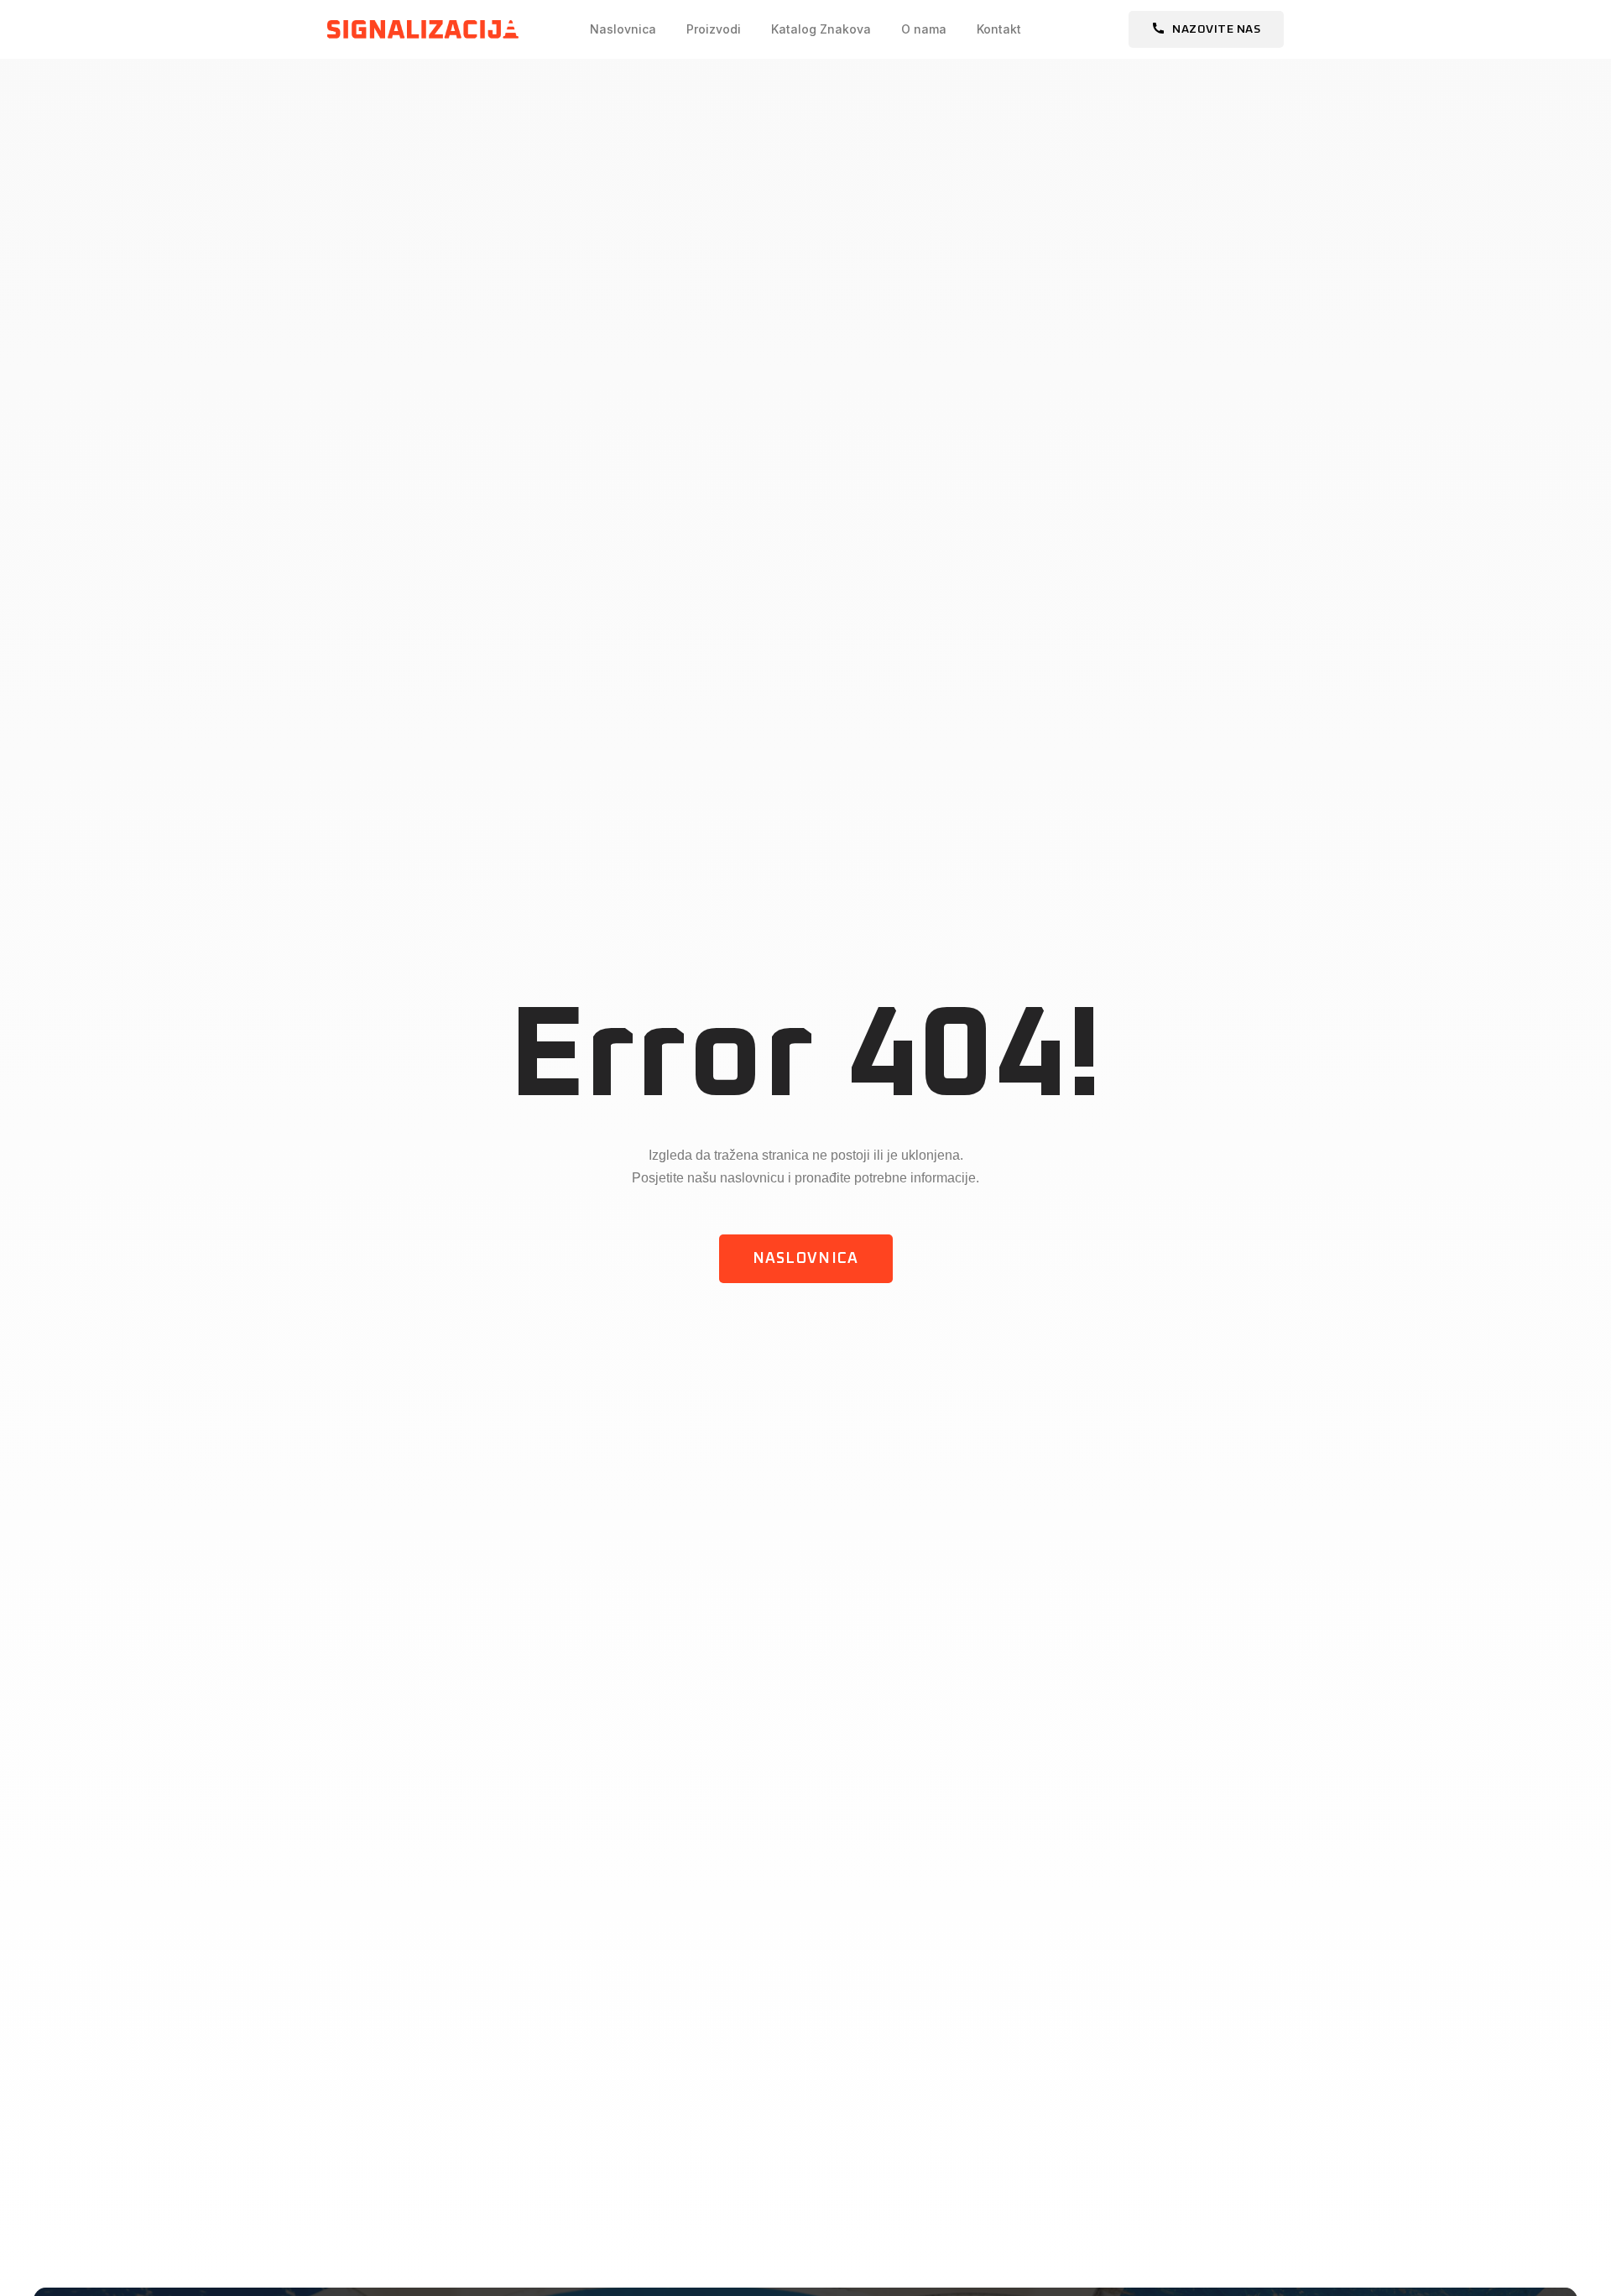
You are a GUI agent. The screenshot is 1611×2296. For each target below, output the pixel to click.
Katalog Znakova (821, 29)
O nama (924, 29)
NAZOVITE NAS (1216, 29)
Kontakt (999, 29)
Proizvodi (714, 29)
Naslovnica (623, 29)
